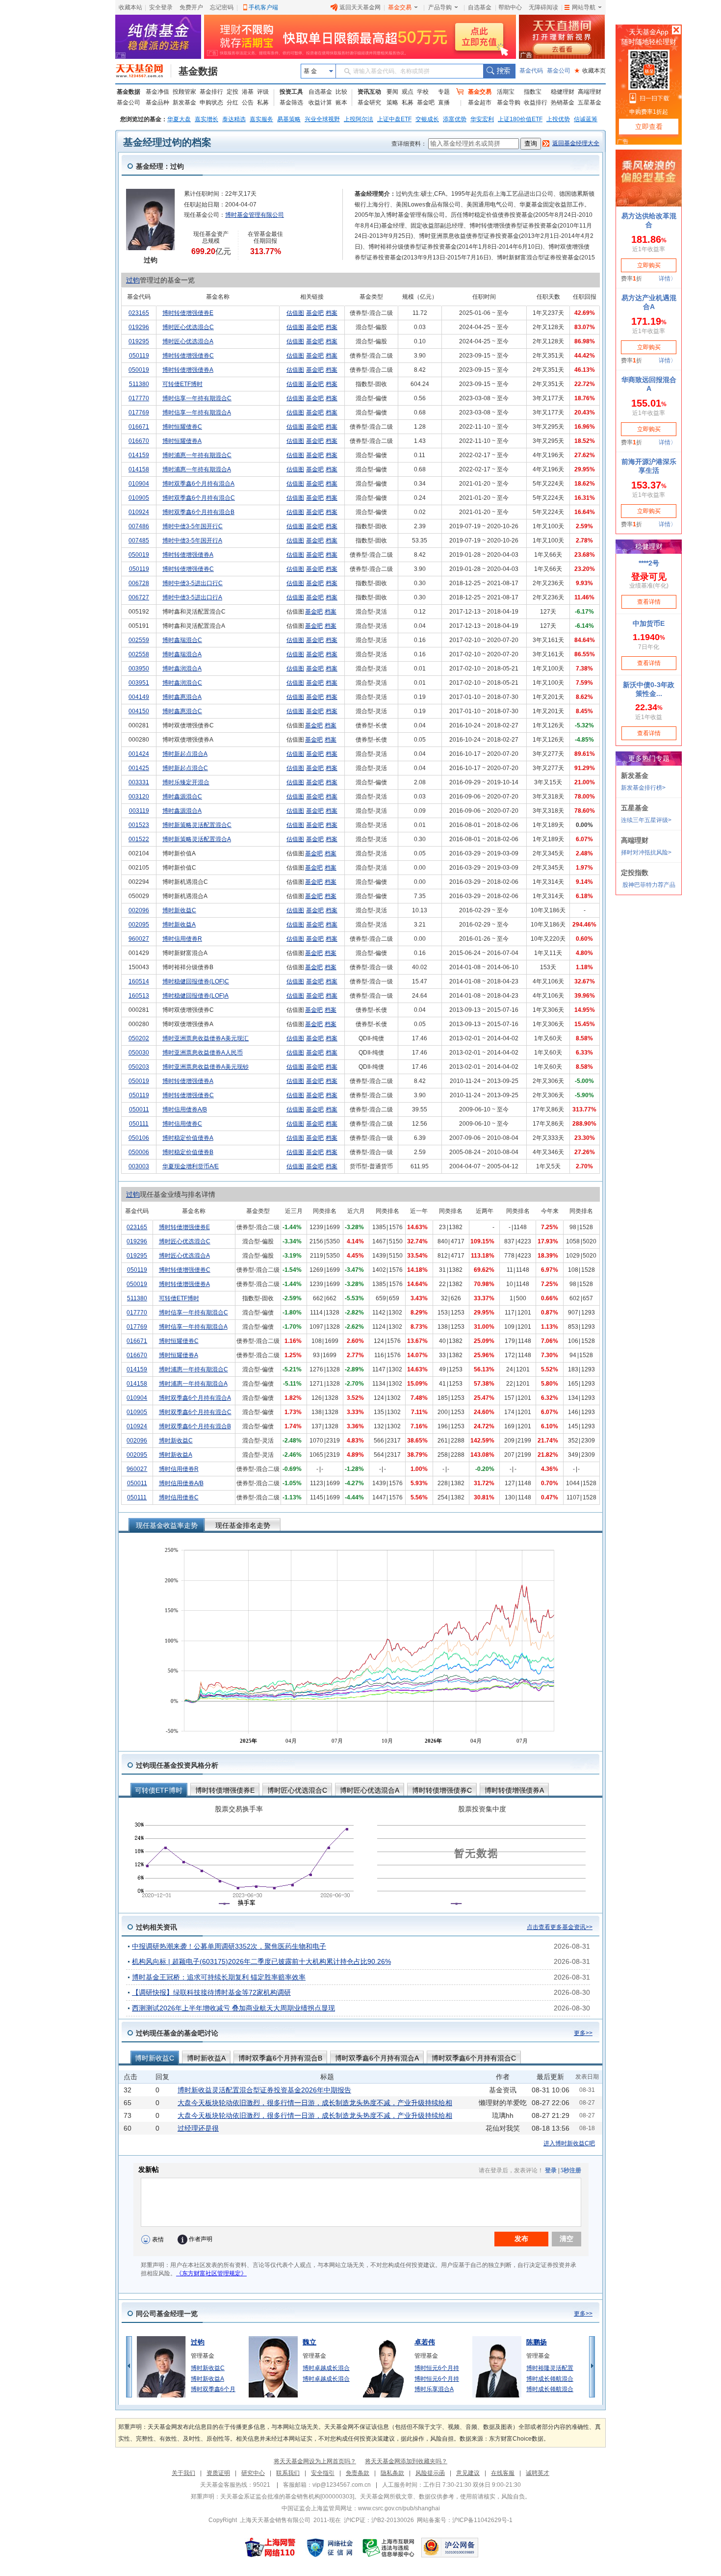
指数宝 (533, 92)
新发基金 (184, 103)
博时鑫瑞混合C (182, 640)
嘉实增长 (206, 119)
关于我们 (183, 2473)
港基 (248, 92)
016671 (139, 427)
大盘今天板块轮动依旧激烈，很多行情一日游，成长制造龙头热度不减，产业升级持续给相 (315, 2103)
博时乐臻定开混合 (186, 782)
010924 (139, 512)
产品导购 (440, 7)
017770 (139, 398)
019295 (139, 341)
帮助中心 (510, 7)
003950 (139, 669)
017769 (139, 412)
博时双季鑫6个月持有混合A (198, 484)
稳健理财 (563, 92)
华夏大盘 (179, 119)
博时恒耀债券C (182, 427)
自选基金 (480, 7)
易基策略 (289, 119)
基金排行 (211, 92)
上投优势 (558, 119)
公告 (248, 103)
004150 (139, 711)
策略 (392, 103)
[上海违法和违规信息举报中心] (389, 2548)
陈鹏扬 (537, 2342)
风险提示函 (430, 2473)
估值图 (295, 313)
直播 (444, 103)
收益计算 (320, 103)
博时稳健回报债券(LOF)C (196, 981)
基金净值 (157, 92)
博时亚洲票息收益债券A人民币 (203, 1053)
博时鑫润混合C (182, 683)
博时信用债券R (182, 939)
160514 (139, 981)
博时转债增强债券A (188, 370)
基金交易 (400, 7)
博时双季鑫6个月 (213, 2389)
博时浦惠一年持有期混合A (197, 469)
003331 (139, 782)
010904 (139, 484)
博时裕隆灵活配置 (550, 2368)
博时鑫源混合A (182, 811)
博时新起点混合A (185, 754)
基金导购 (509, 103)
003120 (139, 797)
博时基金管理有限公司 (255, 215)
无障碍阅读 (543, 7)
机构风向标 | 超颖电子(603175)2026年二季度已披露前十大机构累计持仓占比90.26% (261, 1961)
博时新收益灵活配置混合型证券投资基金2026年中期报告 (264, 2090)
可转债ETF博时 (182, 384)
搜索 (499, 71)
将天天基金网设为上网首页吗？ (315, 2461)
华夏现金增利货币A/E (191, 1166)
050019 (139, 370)
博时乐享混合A (434, 2389)
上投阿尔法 (359, 119)
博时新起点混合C (185, 768)
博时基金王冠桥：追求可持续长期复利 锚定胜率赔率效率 (219, 1977)
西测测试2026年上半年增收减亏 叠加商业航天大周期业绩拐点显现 (233, 2008)
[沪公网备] (450, 2548)
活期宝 (506, 92)
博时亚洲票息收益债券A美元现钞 (206, 1067)
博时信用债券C (182, 1124)
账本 (341, 103)
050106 (139, 1138)
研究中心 (253, 2473)
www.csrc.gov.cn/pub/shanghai (399, 2508)
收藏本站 (130, 7)
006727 (139, 597)
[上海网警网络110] (270, 2548)
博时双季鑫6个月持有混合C (199, 498)
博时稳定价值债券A (188, 1138)
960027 (139, 939)
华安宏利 (482, 119)
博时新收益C (179, 910)
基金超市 (480, 103)
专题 (444, 92)
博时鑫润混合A (182, 669)
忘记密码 (222, 7)
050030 (139, 1053)
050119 (139, 356)
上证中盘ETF (394, 119)
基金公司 (559, 71)
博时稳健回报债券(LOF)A (195, 996)
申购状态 (211, 103)
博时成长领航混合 (550, 2379)
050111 (139, 1124)
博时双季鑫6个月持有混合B (198, 512)
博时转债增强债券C (188, 356)
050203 (139, 1067)
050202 (139, 1038)
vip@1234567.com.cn (342, 2485)
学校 (423, 92)
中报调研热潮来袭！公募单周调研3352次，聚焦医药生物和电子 (229, 1946)
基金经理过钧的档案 (167, 142)
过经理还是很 (198, 2128)
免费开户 (191, 7)
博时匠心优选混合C (188, 327)
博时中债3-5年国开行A (192, 541)
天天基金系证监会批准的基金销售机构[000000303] (287, 2497)
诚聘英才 (538, 2473)
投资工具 (291, 92)
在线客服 (503, 2473)
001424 (139, 754)
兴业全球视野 (322, 119)
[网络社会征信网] (330, 2548)
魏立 (309, 2342)
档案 (332, 313)
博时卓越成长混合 (326, 2368)
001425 (139, 768)
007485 (139, 541)
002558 (139, 654)
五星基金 (590, 103)
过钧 (133, 280)
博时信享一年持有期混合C (197, 398)
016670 (139, 441)
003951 (139, 683)
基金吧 (426, 103)
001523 (139, 825)
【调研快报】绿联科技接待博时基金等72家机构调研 (211, 1992)
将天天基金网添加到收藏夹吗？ (406, 2461)
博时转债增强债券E (188, 313)
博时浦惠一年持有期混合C (197, 455)
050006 (139, 1152)
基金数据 (198, 71)
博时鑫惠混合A (182, 697)
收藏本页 (590, 71)
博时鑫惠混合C (182, 711)
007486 (139, 526)
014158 (139, 469)
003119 (139, 811)
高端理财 (590, 92)
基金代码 (531, 71)
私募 (263, 103)
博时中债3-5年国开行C (193, 526)
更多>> (583, 2033)
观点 (408, 92)
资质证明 (218, 2473)
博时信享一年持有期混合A (197, 412)
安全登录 (161, 7)
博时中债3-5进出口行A (192, 597)
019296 (139, 327)
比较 (341, 92)
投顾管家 (184, 92)
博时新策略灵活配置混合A (197, 839)
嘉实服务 (261, 119)
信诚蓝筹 (586, 119)
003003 (139, 1166)
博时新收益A (179, 925)
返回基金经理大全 (576, 143)
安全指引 (323, 2473)
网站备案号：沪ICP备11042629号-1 (465, 2520)
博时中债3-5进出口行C (193, 583)
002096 (139, 910)
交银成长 (427, 119)
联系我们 (288, 2473)
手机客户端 (263, 7)
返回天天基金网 (360, 7)
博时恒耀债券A (182, 441)
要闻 (392, 92)
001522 (139, 839)
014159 (139, 455)
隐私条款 (392, 2473)
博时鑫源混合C (182, 797)
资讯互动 (369, 92)
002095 (139, 925)
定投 (232, 92)
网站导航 (584, 7)
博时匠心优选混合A (188, 341)
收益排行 (536, 103)
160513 (139, 996)
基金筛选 (291, 103)
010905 (139, 498)
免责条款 (358, 2473)
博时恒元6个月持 (437, 2368)
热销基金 (563, 103)
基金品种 (157, 103)
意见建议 (468, 2473)
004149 (139, 697)
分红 (232, 103)
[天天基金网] (143, 71)
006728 (139, 583)
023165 (139, 313)
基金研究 (369, 103)
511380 (139, 384)
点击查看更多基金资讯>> (560, 1927)
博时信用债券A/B (185, 1109)
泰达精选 (234, 119)
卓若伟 (425, 2342)
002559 (139, 640)
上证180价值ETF (520, 119)
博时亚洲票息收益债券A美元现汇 (206, 1038)
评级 (263, 92)
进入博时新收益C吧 (569, 2143)
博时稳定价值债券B (188, 1152)
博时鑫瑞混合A (182, 654)
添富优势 (455, 119)
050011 (139, 1109)
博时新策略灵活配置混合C (197, 825)
